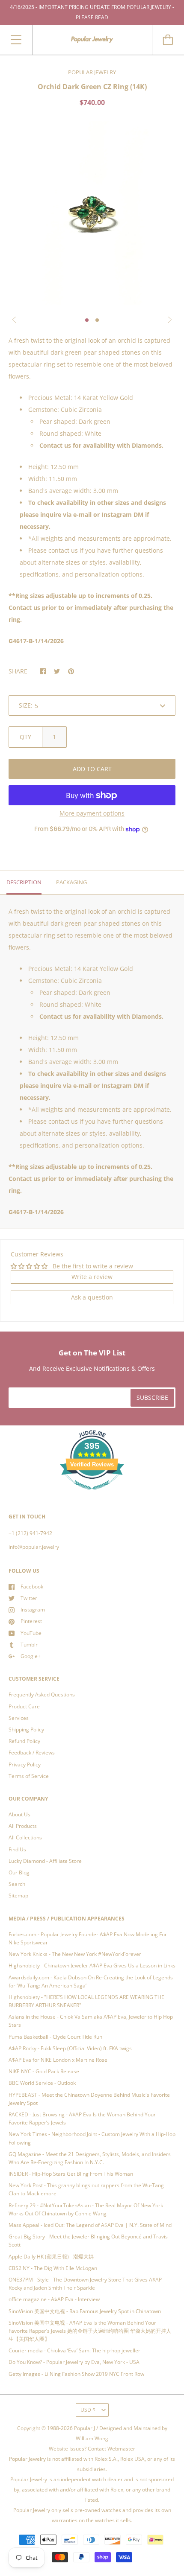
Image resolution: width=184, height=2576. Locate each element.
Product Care (24, 1706)
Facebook (32, 1587)
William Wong (92, 2438)
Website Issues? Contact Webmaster (92, 2449)
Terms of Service (29, 1776)
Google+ (31, 1656)
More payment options (92, 813)
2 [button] (97, 320)
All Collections (25, 1837)
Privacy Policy (25, 1764)
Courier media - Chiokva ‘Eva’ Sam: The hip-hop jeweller (74, 2350)
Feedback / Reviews (32, 1753)
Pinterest (31, 1621)
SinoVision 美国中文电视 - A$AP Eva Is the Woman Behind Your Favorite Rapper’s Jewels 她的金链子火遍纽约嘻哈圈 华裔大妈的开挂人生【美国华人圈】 (90, 2331)
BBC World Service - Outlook (42, 2083)
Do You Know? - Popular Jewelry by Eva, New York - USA (74, 2362)
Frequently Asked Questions (42, 1695)
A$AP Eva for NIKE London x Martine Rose (58, 2060)
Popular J (85, 2428)
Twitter (29, 1598)
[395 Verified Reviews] (92, 1494)
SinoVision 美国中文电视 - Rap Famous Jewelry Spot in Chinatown (85, 2311)
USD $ (88, 2410)
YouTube (31, 1633)
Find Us (17, 1849)
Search (17, 1884)
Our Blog (19, 1872)
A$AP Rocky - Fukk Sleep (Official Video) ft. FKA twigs (70, 2048)
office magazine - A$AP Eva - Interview (54, 2299)
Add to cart (92, 769)
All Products (23, 1826)
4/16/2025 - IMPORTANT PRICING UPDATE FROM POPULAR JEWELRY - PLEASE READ (92, 12)
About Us (19, 1814)
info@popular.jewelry (34, 1547)
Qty (25, 737)
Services (19, 1718)
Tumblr (29, 1645)
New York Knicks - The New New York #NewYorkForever (75, 1954)
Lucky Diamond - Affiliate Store (45, 1861)
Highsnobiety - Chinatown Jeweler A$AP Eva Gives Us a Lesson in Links (92, 1966)
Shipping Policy (26, 1729)
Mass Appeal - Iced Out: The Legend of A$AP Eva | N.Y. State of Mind (90, 2225)
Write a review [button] (92, 1277)
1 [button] (87, 320)
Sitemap (18, 1896)
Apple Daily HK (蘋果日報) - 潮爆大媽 (51, 2257)
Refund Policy (24, 1741)
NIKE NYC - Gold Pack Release (44, 2071)
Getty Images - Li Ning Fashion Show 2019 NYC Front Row (76, 2374)
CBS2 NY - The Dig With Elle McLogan (53, 2268)
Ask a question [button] (92, 1297)
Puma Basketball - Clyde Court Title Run (55, 2037)
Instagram (33, 1610)
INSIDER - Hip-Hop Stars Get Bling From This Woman (71, 2174)
